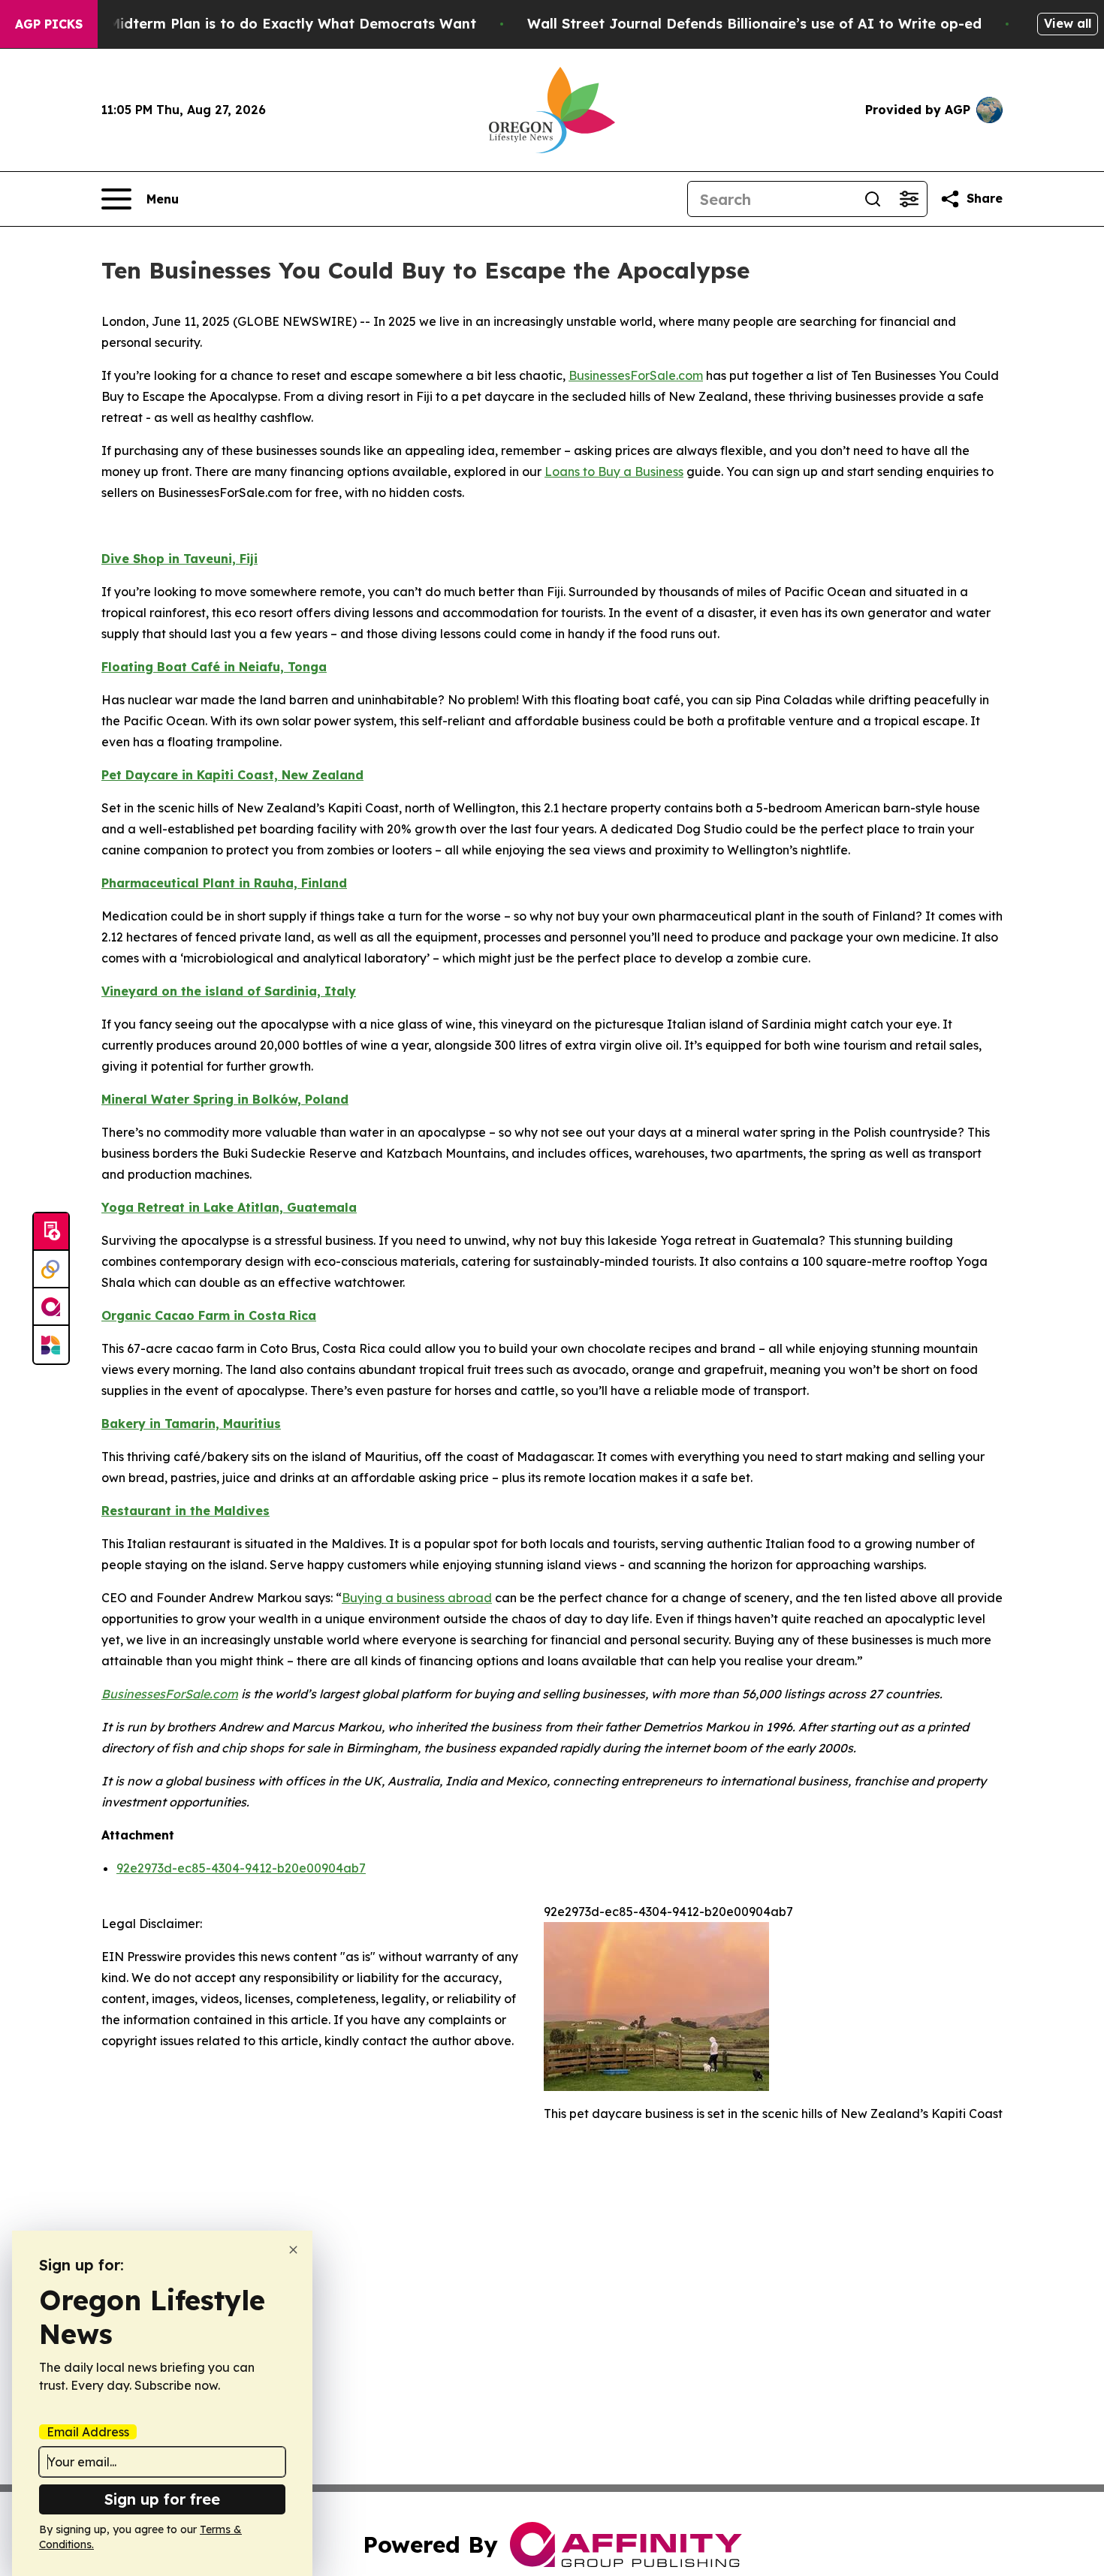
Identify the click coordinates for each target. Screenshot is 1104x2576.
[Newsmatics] (51, 1345)
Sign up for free (162, 2499)
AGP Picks (49, 24)
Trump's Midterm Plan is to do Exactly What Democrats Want (263, 24)
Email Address (88, 2432)
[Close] (293, 2250)
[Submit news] (51, 1232)
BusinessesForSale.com (636, 375)
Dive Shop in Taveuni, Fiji (179, 559)
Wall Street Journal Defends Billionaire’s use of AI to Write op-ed (754, 24)
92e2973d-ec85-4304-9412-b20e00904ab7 (241, 1868)
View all (1068, 23)
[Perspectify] (51, 1270)
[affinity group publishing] (51, 1307)
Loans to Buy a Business (614, 472)
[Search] (873, 199)
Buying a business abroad (417, 1598)
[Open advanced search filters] (909, 199)
